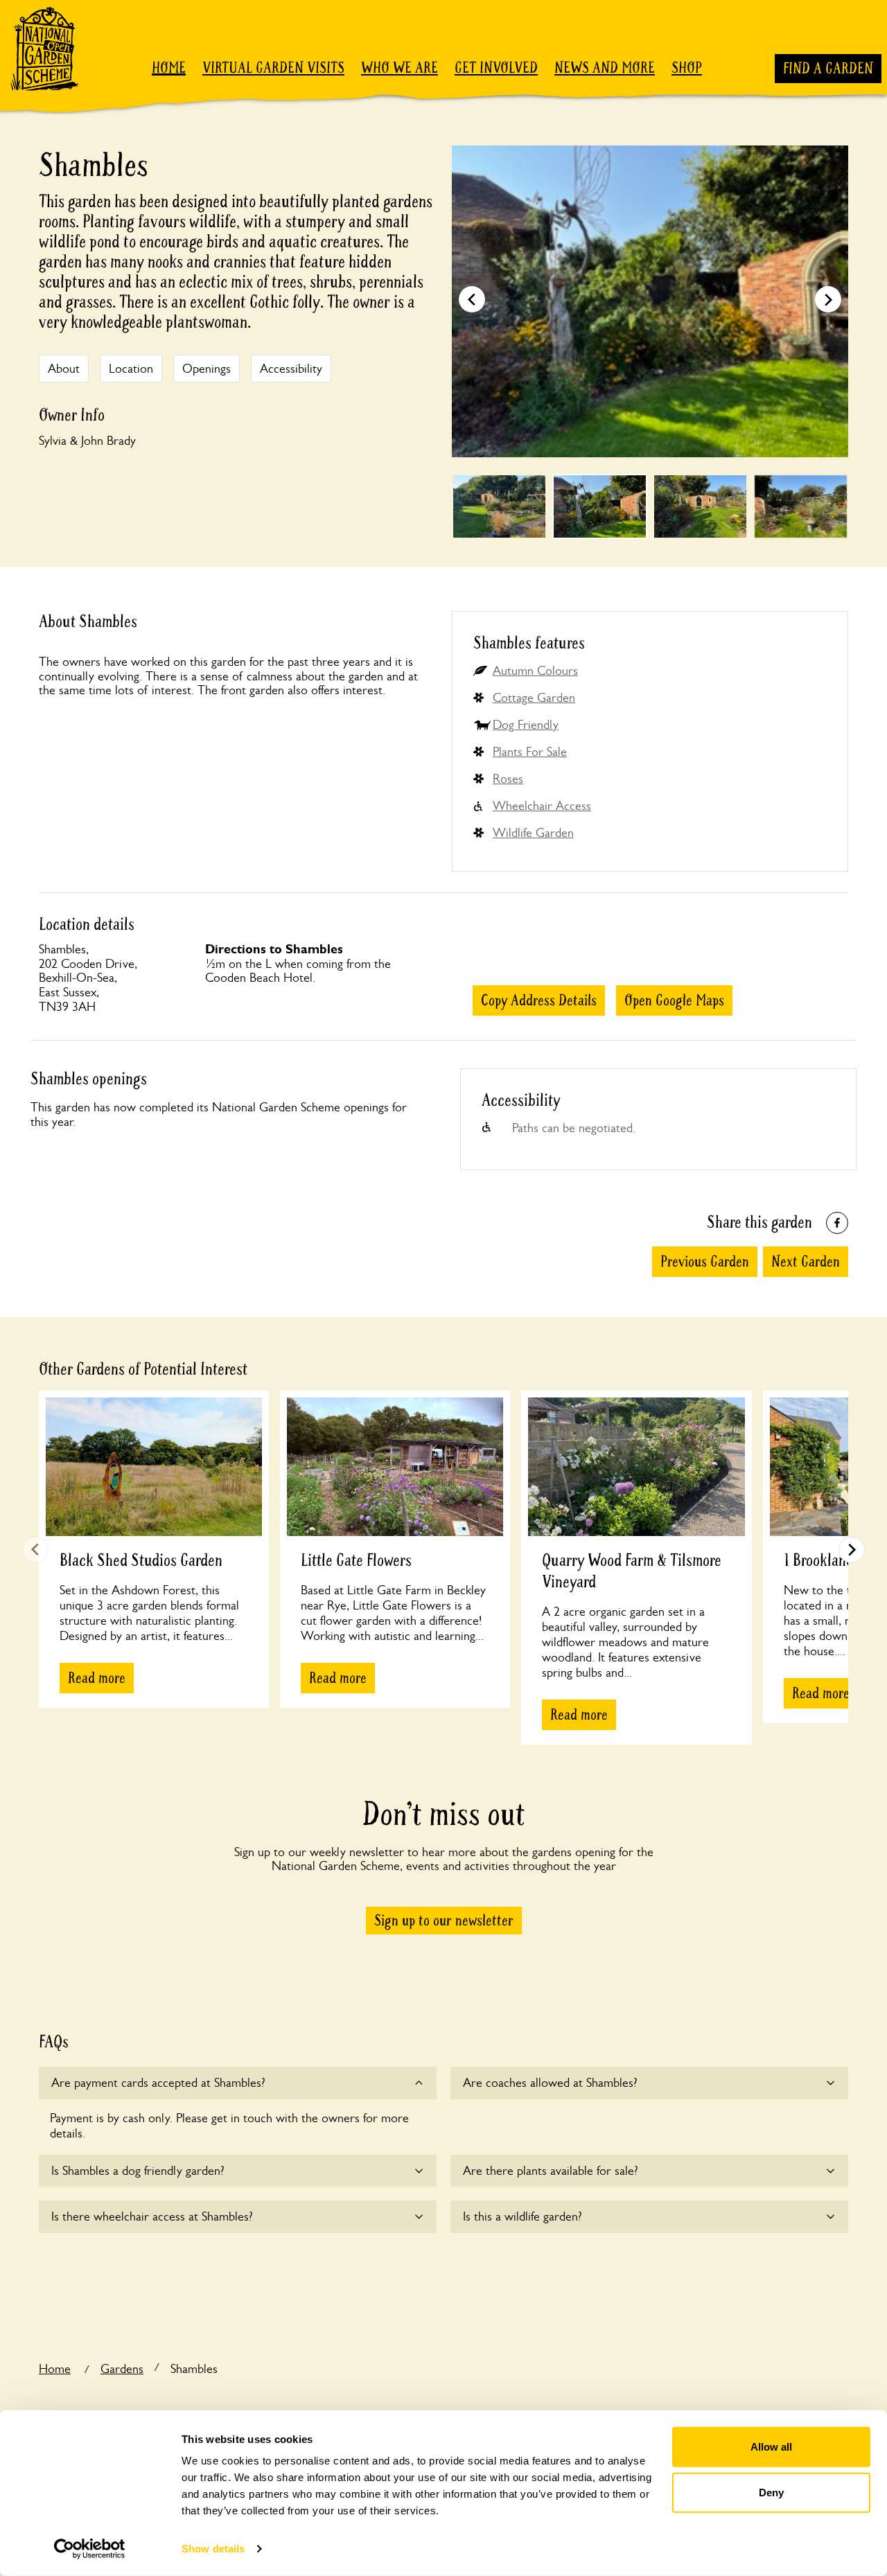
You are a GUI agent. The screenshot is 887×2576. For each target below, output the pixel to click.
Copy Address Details (539, 1000)
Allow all (771, 2447)
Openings (207, 369)
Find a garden (828, 69)
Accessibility (291, 369)
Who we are (399, 68)
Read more (97, 1678)
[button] (828, 299)
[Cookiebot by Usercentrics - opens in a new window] (90, 2549)
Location (131, 369)
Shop (687, 68)
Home (169, 68)
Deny (771, 2492)
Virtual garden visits (273, 68)
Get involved (496, 68)
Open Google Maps (674, 1000)
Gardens (122, 2369)
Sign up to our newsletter (444, 1921)
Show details (213, 2549)
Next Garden (806, 1262)
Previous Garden (705, 1262)
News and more (605, 68)
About (64, 369)
